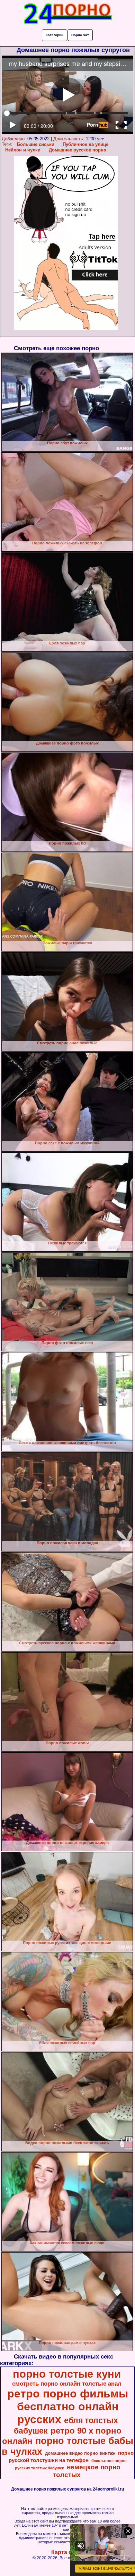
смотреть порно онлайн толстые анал (67, 2384)
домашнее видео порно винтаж (80, 2453)
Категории (55, 35)
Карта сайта (68, 2552)
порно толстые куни (67, 2374)
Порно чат (80, 35)
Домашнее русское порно (78, 150)
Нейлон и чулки (23, 150)
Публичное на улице (85, 144)
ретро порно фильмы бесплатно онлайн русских (68, 2406)
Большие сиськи (36, 144)
